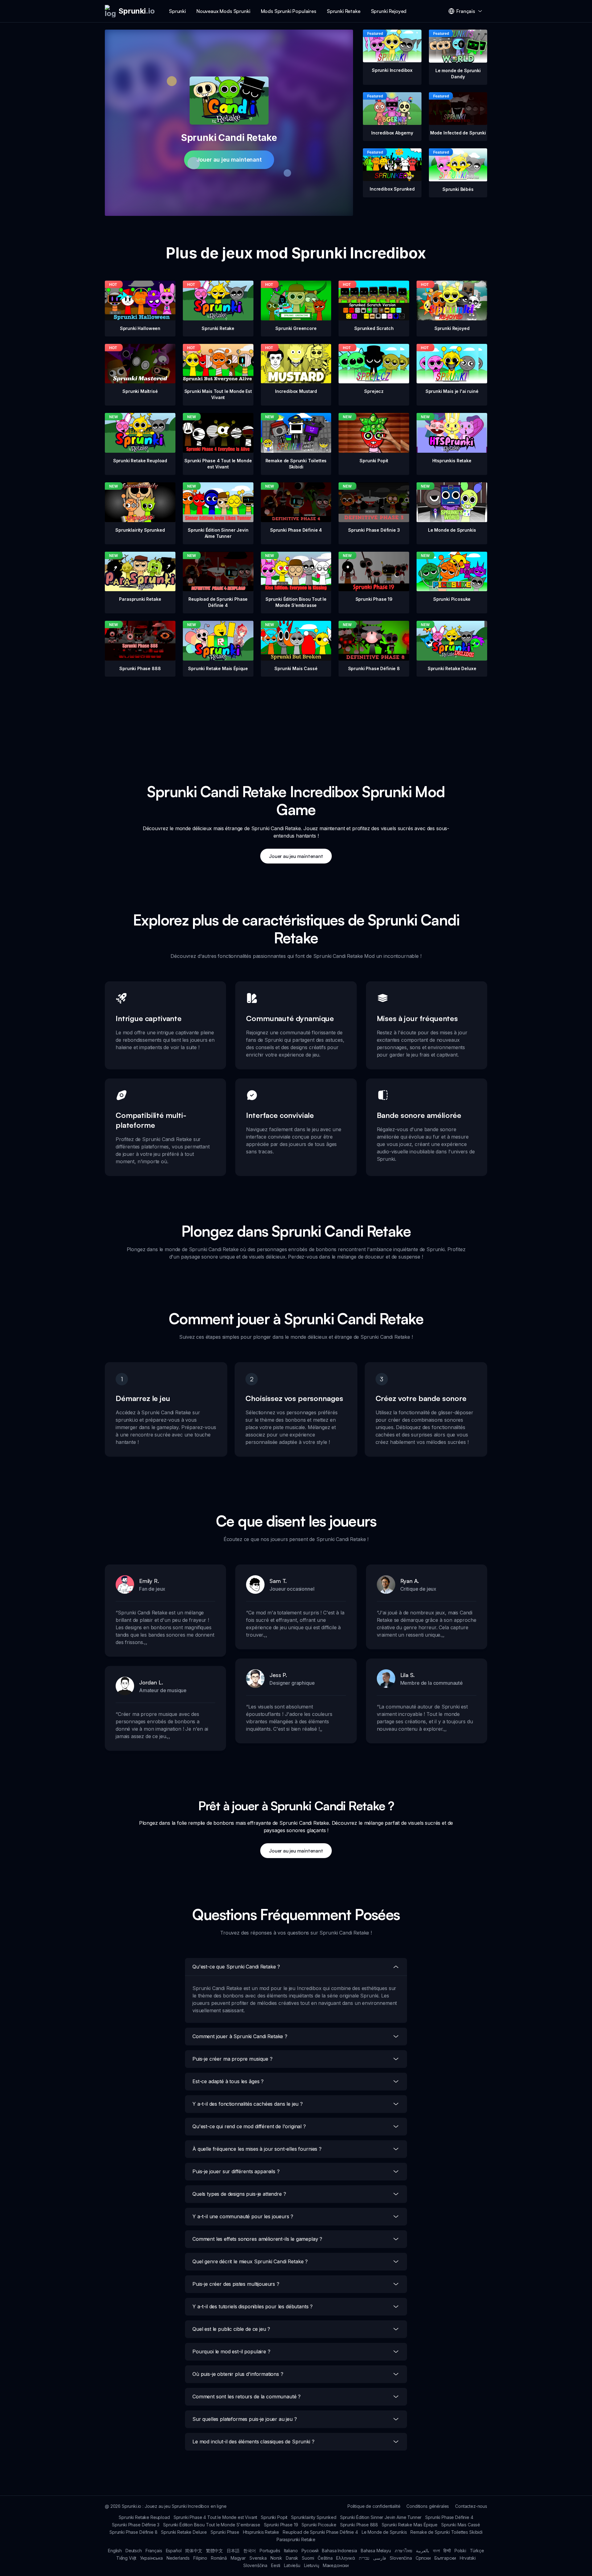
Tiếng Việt (126, 2558)
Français (154, 2551)
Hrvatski (468, 2558)
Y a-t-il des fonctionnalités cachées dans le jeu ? (248, 2104)
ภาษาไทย (403, 2551)
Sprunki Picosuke (319, 2525)
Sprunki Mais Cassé (461, 2525)
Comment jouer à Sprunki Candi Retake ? (240, 2036)
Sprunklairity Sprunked (314, 2517)
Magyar (238, 2558)
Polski (460, 2551)
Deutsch (134, 2551)
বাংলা (436, 2551)
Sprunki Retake (344, 11)
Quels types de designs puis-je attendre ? (239, 2194)
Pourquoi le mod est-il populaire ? (231, 2351)
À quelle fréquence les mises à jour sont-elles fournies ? (257, 2149)
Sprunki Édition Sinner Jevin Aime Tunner (381, 2517)
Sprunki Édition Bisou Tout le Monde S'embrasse (212, 2525)
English (115, 2551)
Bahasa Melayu (376, 2551)
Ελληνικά (346, 2558)
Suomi (308, 2558)
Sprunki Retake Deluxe (184, 2532)
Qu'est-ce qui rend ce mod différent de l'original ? (249, 2126)
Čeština (325, 2558)
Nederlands (178, 2558)
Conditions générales (428, 2506)
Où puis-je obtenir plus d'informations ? (238, 2374)
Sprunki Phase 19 (281, 2525)
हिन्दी (447, 2551)
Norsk (276, 2558)
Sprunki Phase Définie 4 (449, 2517)
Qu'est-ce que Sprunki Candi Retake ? (236, 1967)
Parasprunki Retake (296, 2539)
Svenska (258, 2558)
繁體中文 (214, 2551)
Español (174, 2551)
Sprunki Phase (225, 2532)
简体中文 (193, 2551)
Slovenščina (255, 2565)
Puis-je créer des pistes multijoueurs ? (236, 2284)
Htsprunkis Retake (261, 2532)
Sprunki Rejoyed (389, 11)
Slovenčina (401, 2558)
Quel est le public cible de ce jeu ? (231, 2329)
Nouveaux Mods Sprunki (223, 11)
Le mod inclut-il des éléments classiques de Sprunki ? (253, 2442)
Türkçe (477, 2551)
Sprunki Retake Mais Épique (410, 2525)
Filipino (200, 2558)
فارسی (380, 2558)
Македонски (336, 2565)
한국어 (250, 2551)
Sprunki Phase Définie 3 (136, 2525)
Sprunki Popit (274, 2517)
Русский (310, 2551)
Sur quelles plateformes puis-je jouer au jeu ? (245, 2419)
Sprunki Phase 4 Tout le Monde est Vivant (216, 2517)
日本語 (233, 2551)
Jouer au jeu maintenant (229, 160)
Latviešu (292, 2565)
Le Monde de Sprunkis (384, 2532)
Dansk (292, 2558)
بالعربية (423, 2551)
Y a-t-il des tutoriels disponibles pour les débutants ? (253, 2306)
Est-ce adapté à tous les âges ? (228, 2081)
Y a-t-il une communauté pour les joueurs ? (243, 2216)
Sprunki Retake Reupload (144, 2517)
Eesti (276, 2565)
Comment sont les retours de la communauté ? (247, 2397)
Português (270, 2551)
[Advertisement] (296, 720)
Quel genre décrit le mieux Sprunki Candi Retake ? (250, 2261)
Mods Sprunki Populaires (289, 11)
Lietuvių (312, 2565)
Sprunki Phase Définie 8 (133, 2532)
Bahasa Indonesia (339, 2551)
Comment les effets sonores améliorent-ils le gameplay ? (257, 2239)
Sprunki (177, 11)
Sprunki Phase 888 (359, 2525)
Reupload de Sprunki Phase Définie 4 (320, 2532)
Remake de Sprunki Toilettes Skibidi (446, 2532)
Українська (151, 2558)
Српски (423, 2558)
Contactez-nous (471, 2506)
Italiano (291, 2551)
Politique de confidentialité (374, 2506)
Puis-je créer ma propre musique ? (232, 2059)
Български (445, 2558)
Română (219, 2558)
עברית (364, 2558)
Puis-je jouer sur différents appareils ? (236, 2171)
